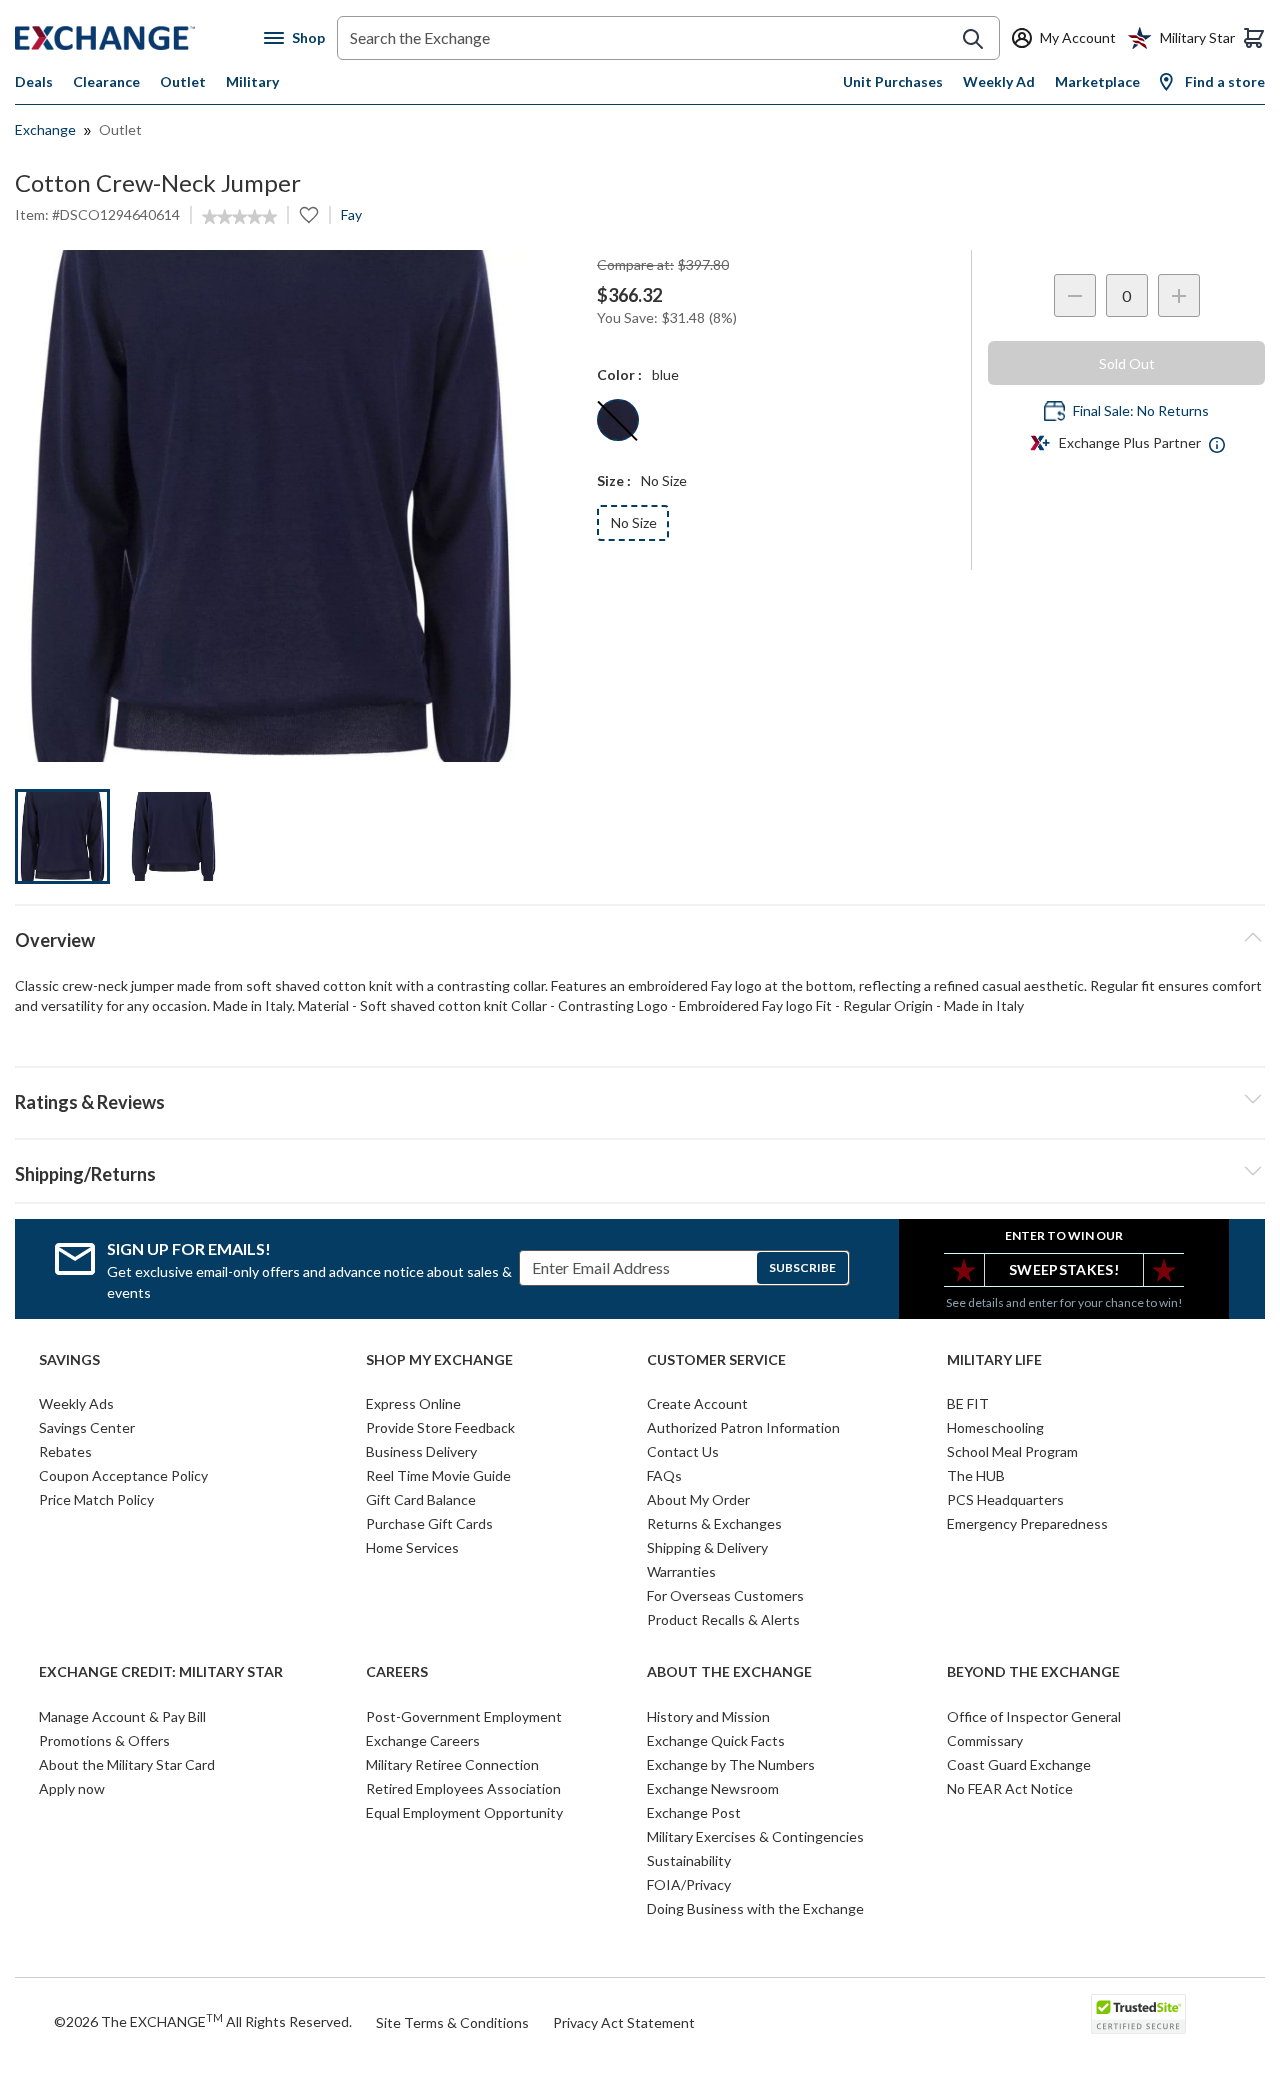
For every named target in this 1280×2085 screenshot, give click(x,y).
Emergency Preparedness (1027, 1523)
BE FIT (968, 1403)
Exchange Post (694, 1812)
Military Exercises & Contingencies (755, 1836)
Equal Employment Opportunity (464, 1812)
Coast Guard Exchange (1019, 1764)
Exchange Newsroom (713, 1788)
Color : (619, 374)
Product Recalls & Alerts (723, 1619)
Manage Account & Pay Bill (122, 1716)
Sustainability (689, 1860)
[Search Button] (973, 39)
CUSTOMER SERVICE (716, 1360)
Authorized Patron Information (743, 1427)
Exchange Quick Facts (716, 1740)
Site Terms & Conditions (452, 2022)
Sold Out (1127, 363)
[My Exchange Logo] (139, 38)
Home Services (412, 1547)
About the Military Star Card (127, 1764)
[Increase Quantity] (1179, 295)
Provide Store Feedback (440, 1427)
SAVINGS (69, 1360)
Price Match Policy (96, 1499)
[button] (640, 1099)
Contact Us (683, 1451)
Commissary (985, 1740)
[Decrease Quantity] (1075, 295)
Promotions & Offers (104, 1740)
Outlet (183, 81)
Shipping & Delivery (707, 1547)
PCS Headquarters (1005, 1499)
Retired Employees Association (463, 1788)
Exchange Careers (423, 1740)
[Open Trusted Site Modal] (1138, 2014)
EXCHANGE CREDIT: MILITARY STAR (161, 1672)
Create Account (697, 1403)
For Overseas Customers (725, 1595)
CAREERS (397, 1672)
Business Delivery (421, 1451)
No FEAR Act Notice (1010, 1788)
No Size (634, 522)
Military (252, 81)
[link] (239, 217)
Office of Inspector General (1034, 1716)
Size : (614, 480)
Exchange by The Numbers (731, 1764)
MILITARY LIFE (994, 1360)
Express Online (413, 1403)
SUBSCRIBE (802, 1267)
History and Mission (708, 1716)
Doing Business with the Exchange (755, 1908)
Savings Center (87, 1427)
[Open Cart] (1254, 38)
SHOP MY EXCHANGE (439, 1360)
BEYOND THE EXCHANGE (1033, 1672)
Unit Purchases (893, 81)
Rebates (65, 1451)
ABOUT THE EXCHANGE (729, 1672)
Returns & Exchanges (714, 1523)
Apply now (72, 1788)
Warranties (681, 1571)
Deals (34, 81)
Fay (351, 214)
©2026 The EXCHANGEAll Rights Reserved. (203, 2021)
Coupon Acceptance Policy (123, 1475)
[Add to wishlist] (309, 215)
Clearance (106, 81)
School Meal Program (1012, 1451)
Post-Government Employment (464, 1716)
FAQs (664, 1475)
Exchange (45, 129)
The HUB (976, 1475)
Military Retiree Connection (452, 1764)
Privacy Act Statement (624, 2022)
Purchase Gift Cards (429, 1523)
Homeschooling (995, 1427)
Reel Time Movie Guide (438, 1475)
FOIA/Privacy (689, 1884)
